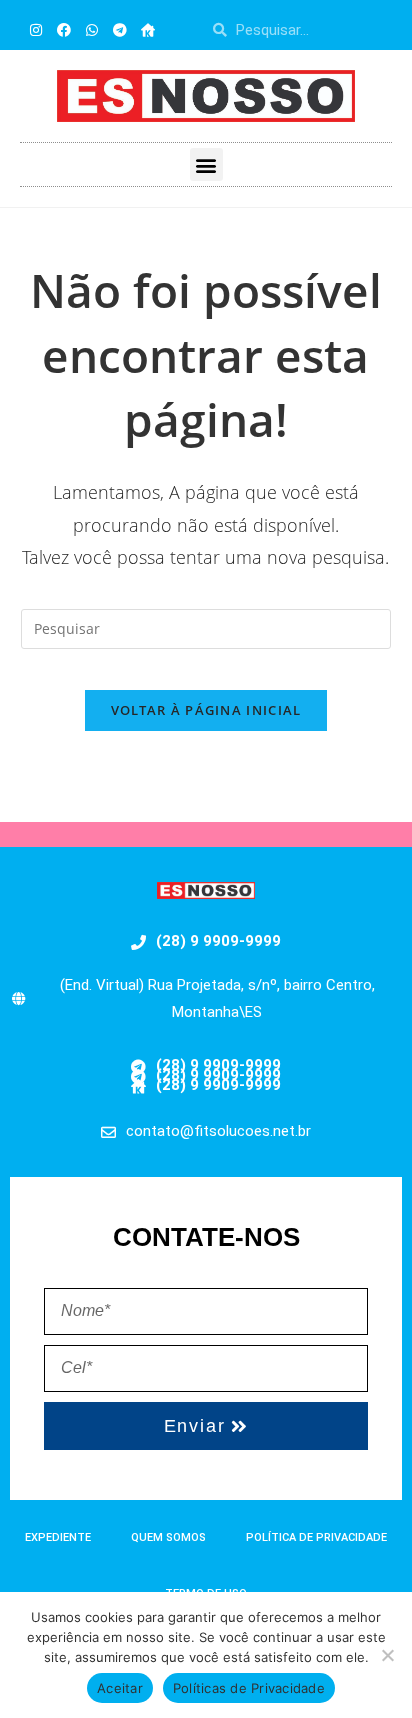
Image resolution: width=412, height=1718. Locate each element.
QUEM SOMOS (168, 1537)
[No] (387, 1655)
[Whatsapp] (92, 30)
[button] (206, 164)
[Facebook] (64, 30)
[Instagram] (36, 30)
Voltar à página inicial (206, 710)
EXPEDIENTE (58, 1537)
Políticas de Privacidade (249, 1688)
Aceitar (120, 1688)
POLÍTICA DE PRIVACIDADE (316, 1537)
